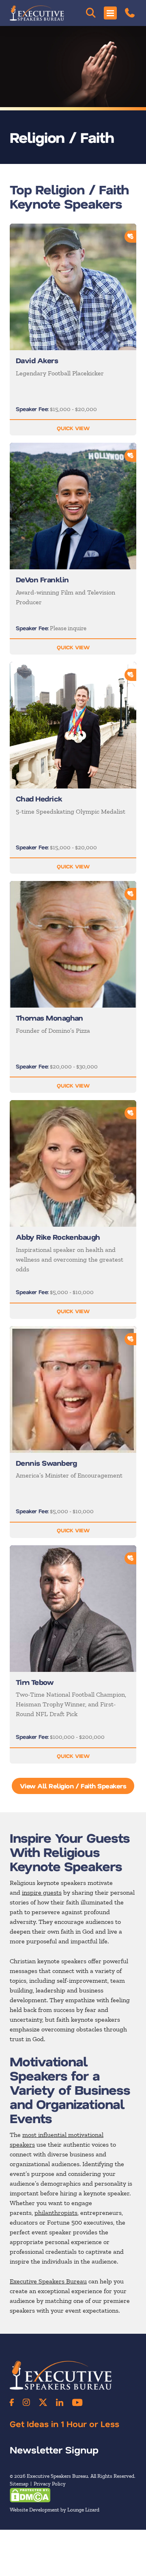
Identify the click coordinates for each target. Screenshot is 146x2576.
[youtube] (77, 2402)
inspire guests (42, 1892)
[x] (43, 2402)
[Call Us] (130, 13)
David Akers (37, 360)
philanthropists (56, 2213)
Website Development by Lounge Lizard (55, 2509)
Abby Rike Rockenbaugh (58, 1237)
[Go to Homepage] (37, 13)
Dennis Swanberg (46, 1463)
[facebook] (12, 2402)
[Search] (91, 13)
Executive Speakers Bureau (48, 2281)
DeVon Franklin (42, 579)
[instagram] (26, 2402)
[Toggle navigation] (110, 13)
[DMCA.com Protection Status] (30, 2494)
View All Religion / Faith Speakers (73, 1786)
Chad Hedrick (39, 799)
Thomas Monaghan (49, 1018)
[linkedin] (60, 2402)
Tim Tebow (35, 1682)
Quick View (73, 428)
